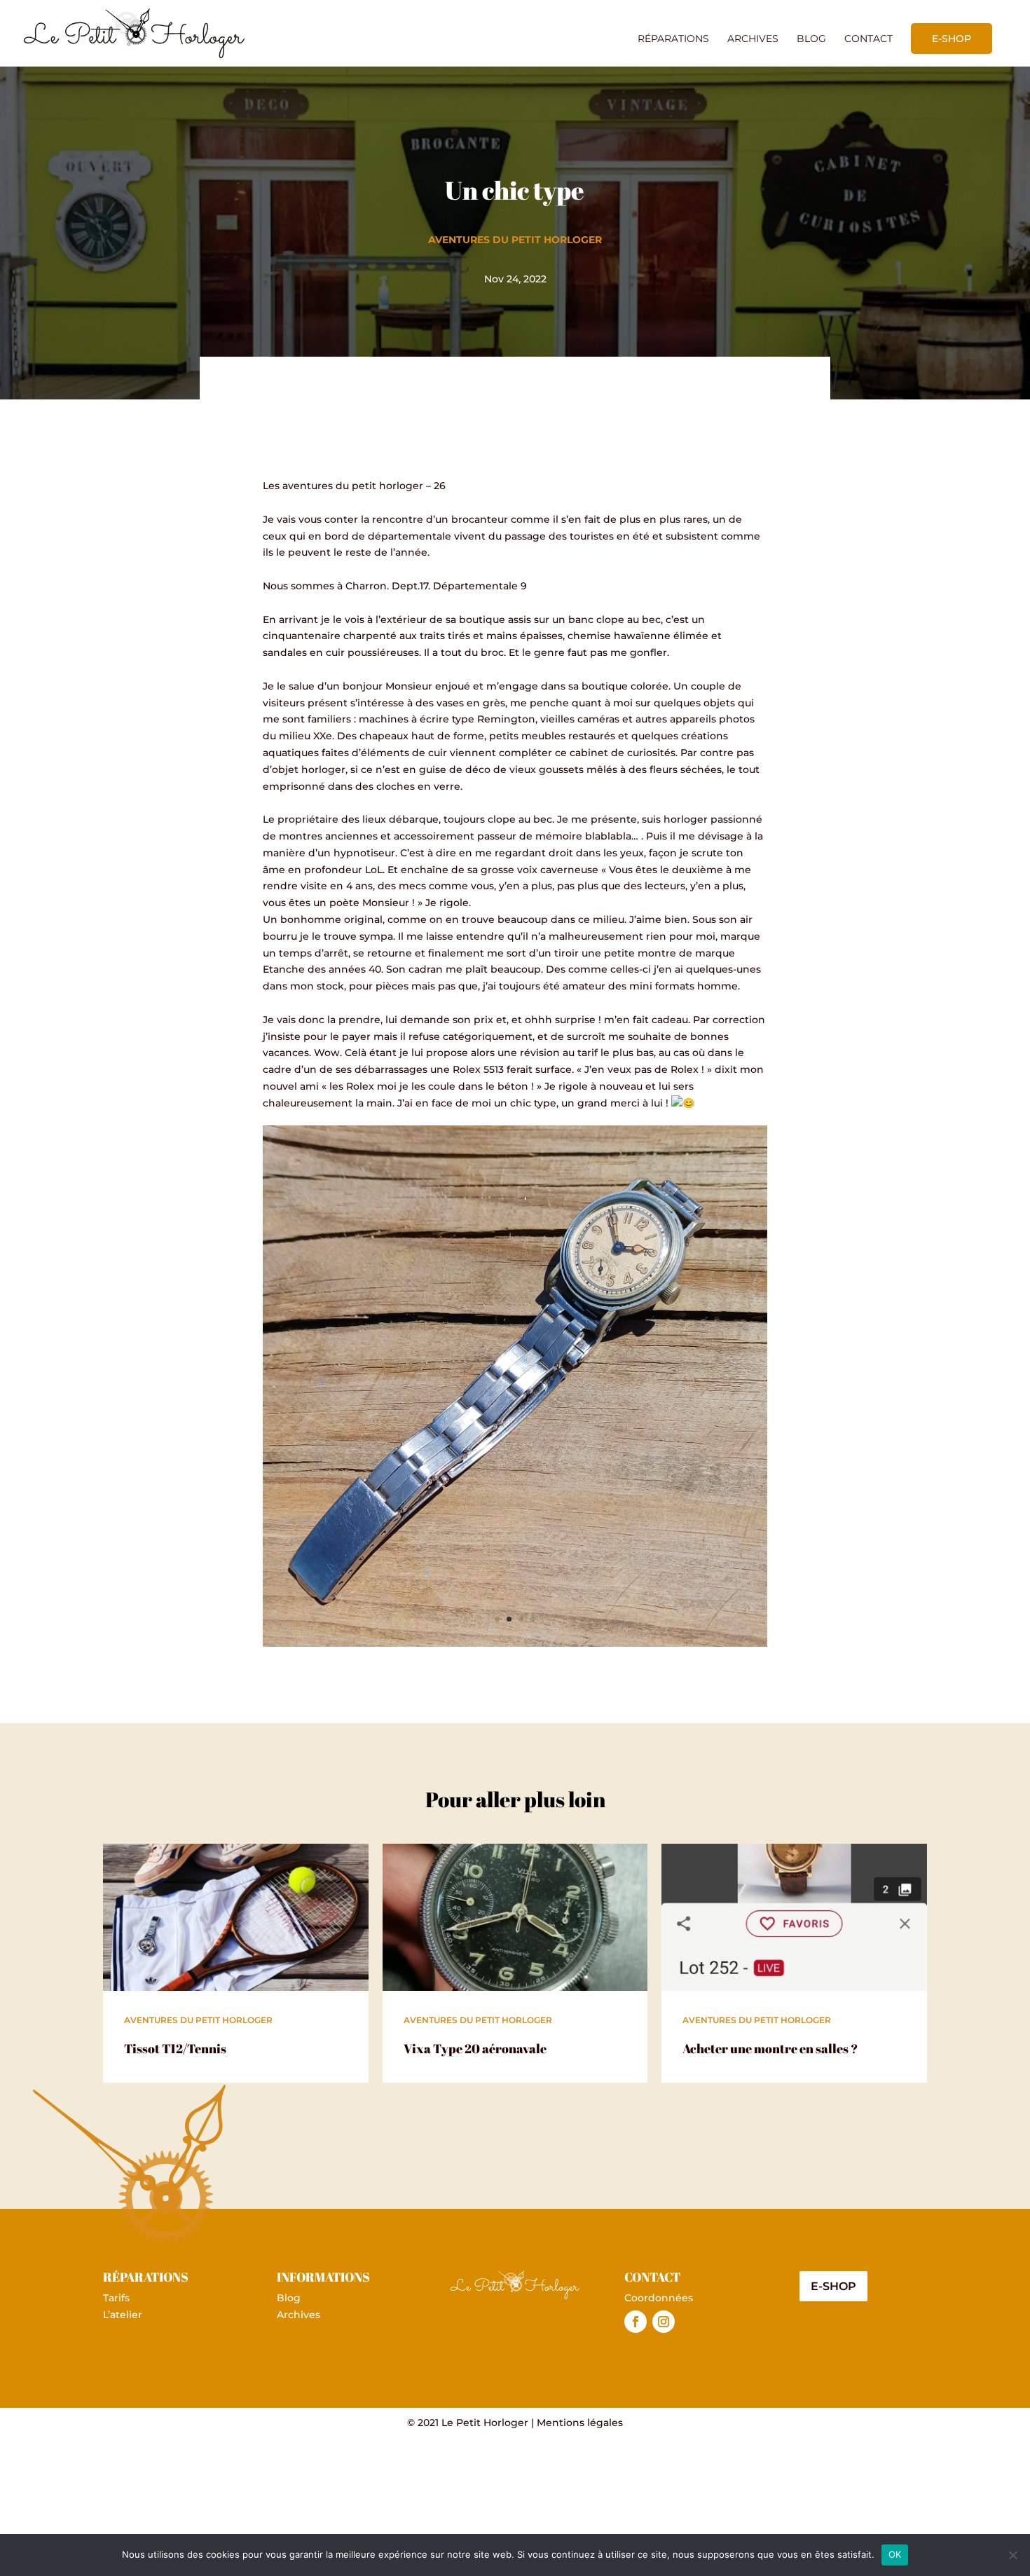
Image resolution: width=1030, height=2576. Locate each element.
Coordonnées (659, 2298)
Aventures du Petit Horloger (515, 240)
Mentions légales (580, 2423)
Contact (868, 39)
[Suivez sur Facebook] (636, 2322)
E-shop (952, 39)
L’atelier (123, 2315)
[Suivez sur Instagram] (664, 2322)
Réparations (673, 39)
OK (895, 2554)
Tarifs (116, 2298)
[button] (515, 795)
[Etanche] (515, 1643)
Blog (811, 39)
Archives (753, 39)
